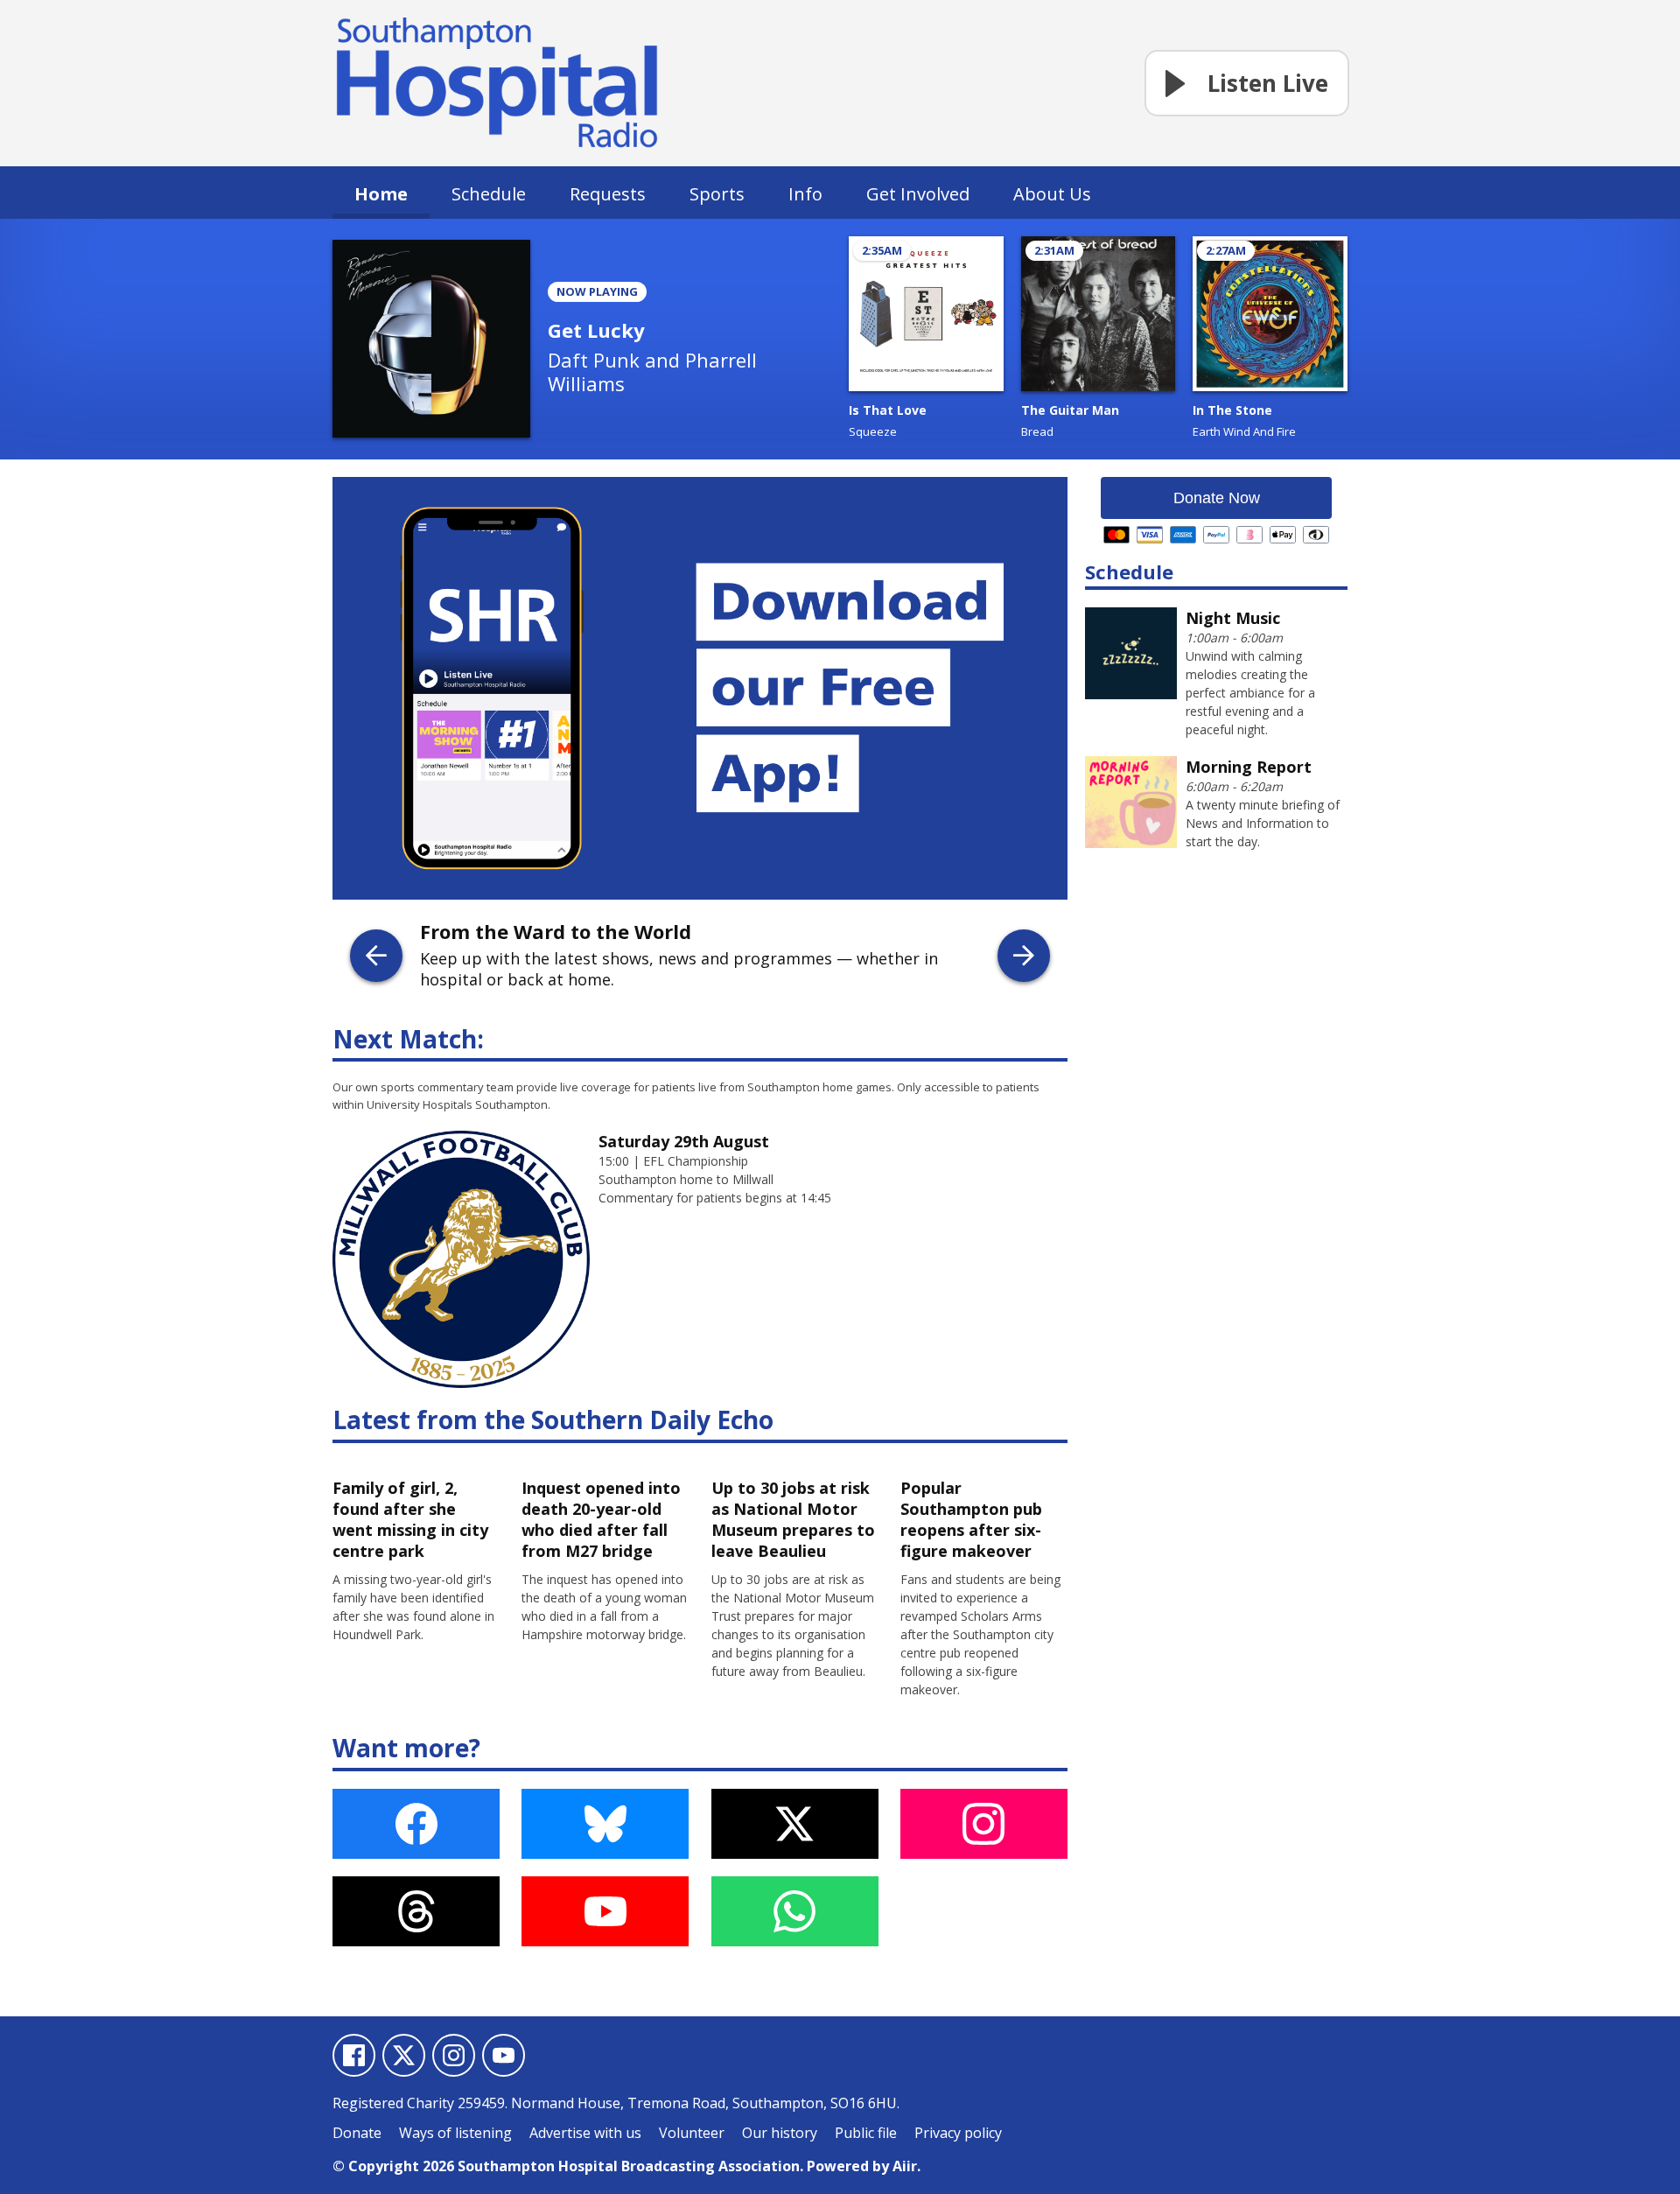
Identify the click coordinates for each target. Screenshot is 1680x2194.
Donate (357, 2133)
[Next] (1024, 956)
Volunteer (692, 2133)
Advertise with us (585, 2133)
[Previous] (376, 956)
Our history (780, 2133)
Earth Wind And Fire (1244, 431)
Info (805, 194)
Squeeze (873, 431)
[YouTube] (504, 2055)
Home (381, 194)
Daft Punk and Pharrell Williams (652, 372)
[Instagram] (454, 2055)
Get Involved (918, 194)
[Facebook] (354, 2055)
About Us (1052, 194)
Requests (608, 194)
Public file (866, 2133)
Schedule (489, 194)
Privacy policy (958, 2133)
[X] (404, 2055)
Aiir (905, 2166)
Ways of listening (455, 2133)
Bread (1037, 431)
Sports (717, 194)
